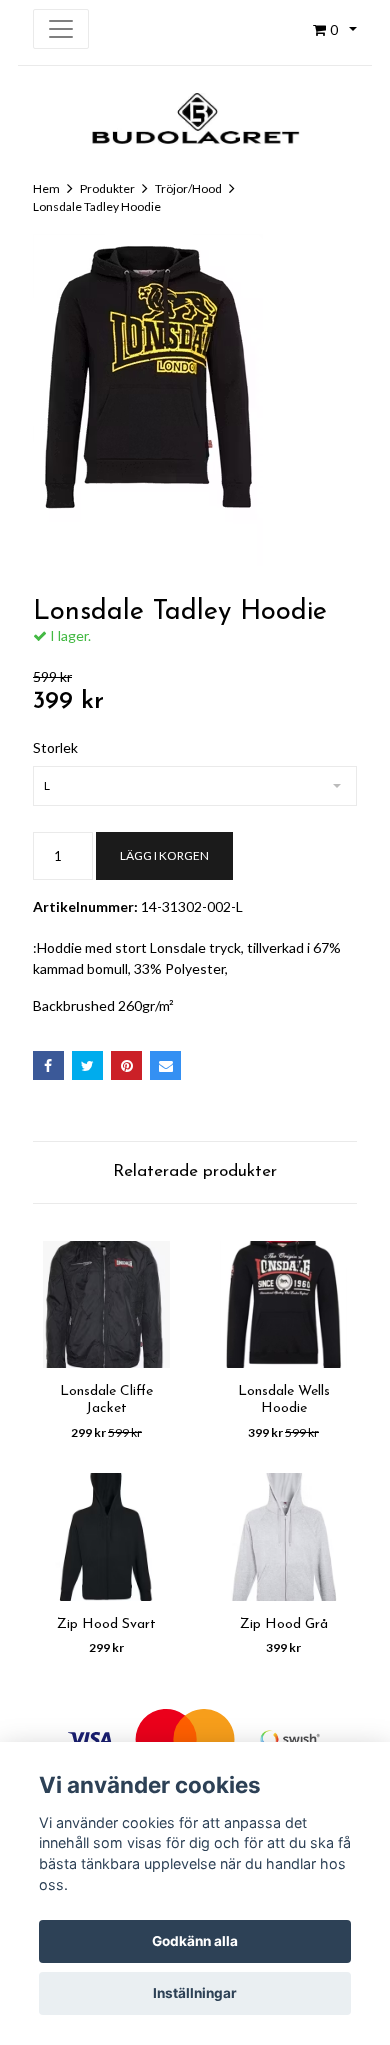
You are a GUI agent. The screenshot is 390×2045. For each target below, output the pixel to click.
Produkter (107, 188)
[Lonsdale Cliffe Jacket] (106, 1305)
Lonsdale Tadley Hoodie (97, 206)
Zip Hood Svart (106, 1624)
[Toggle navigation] (61, 29)
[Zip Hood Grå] (283, 1537)
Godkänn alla (195, 1941)
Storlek (55, 747)
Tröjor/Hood (188, 188)
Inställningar (195, 1993)
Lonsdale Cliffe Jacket (106, 1400)
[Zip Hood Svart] (106, 1537)
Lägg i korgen (164, 855)
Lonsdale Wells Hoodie (284, 1400)
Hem (46, 188)
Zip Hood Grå (284, 1624)
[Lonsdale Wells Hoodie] (283, 1305)
